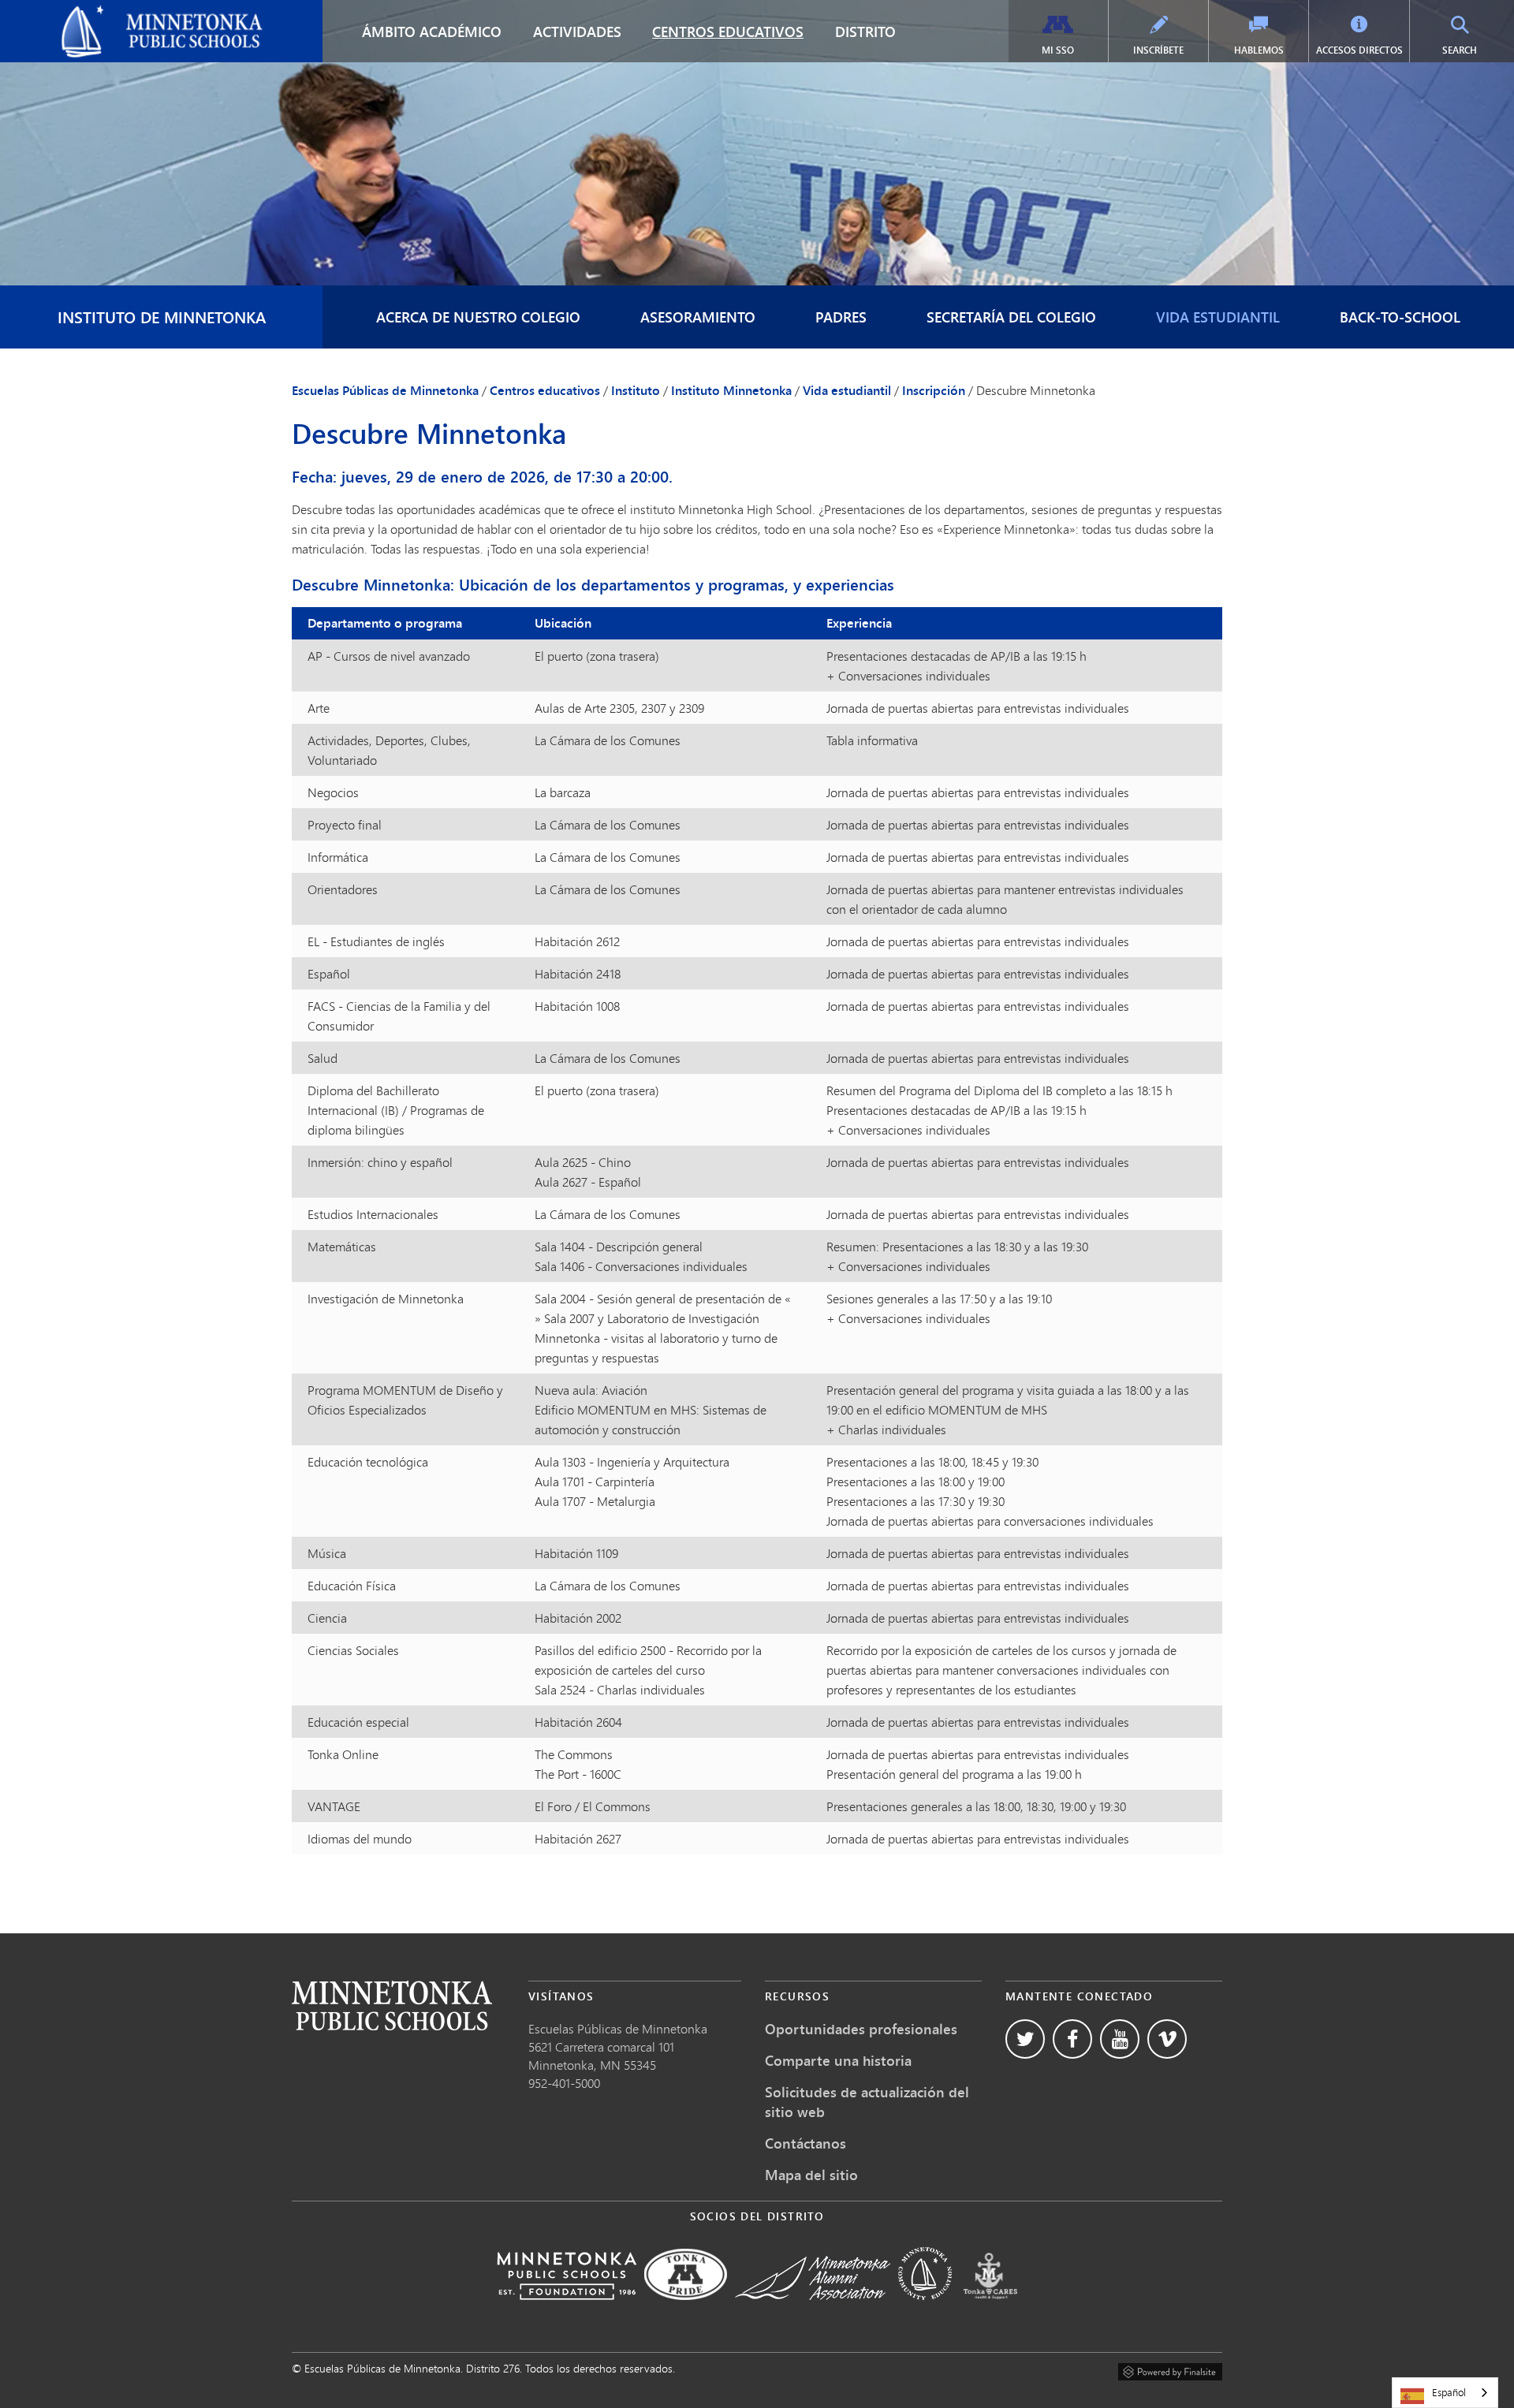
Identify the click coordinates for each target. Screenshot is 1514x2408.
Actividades (577, 32)
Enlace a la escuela (392, 2005)
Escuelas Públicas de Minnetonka (101, 13)
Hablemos (1259, 50)
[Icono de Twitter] (1025, 2039)
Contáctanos (805, 2143)
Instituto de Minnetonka (162, 317)
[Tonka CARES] (990, 2311)
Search (1476, 50)
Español (1449, 2392)
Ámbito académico (432, 32)
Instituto (636, 390)
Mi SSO (1058, 50)
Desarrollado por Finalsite (1170, 2369)
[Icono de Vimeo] (1167, 2039)
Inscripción (934, 390)
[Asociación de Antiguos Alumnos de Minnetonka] (813, 2311)
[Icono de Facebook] (1072, 2039)
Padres (841, 317)
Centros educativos (728, 32)
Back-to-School (1400, 317)
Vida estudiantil (1218, 317)
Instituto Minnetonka (731, 390)
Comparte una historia (838, 2060)
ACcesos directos (1359, 50)
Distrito (865, 32)
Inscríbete (1158, 50)
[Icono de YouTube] (1120, 2039)
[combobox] (1445, 2393)
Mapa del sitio (811, 2175)
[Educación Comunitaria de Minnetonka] (925, 2311)
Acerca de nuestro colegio (478, 317)
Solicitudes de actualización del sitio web (867, 2102)
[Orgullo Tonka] (686, 2311)
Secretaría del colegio (1011, 317)
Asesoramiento (698, 317)
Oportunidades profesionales (861, 2029)
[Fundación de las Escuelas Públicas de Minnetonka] (567, 2311)
